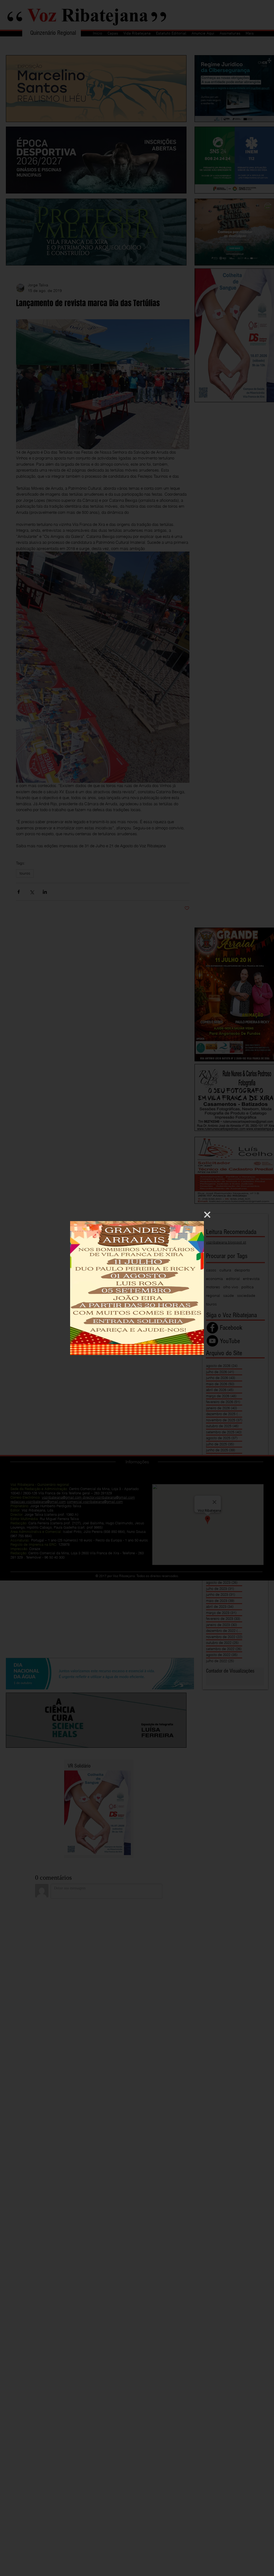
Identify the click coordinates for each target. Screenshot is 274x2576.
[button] (207, 1215)
